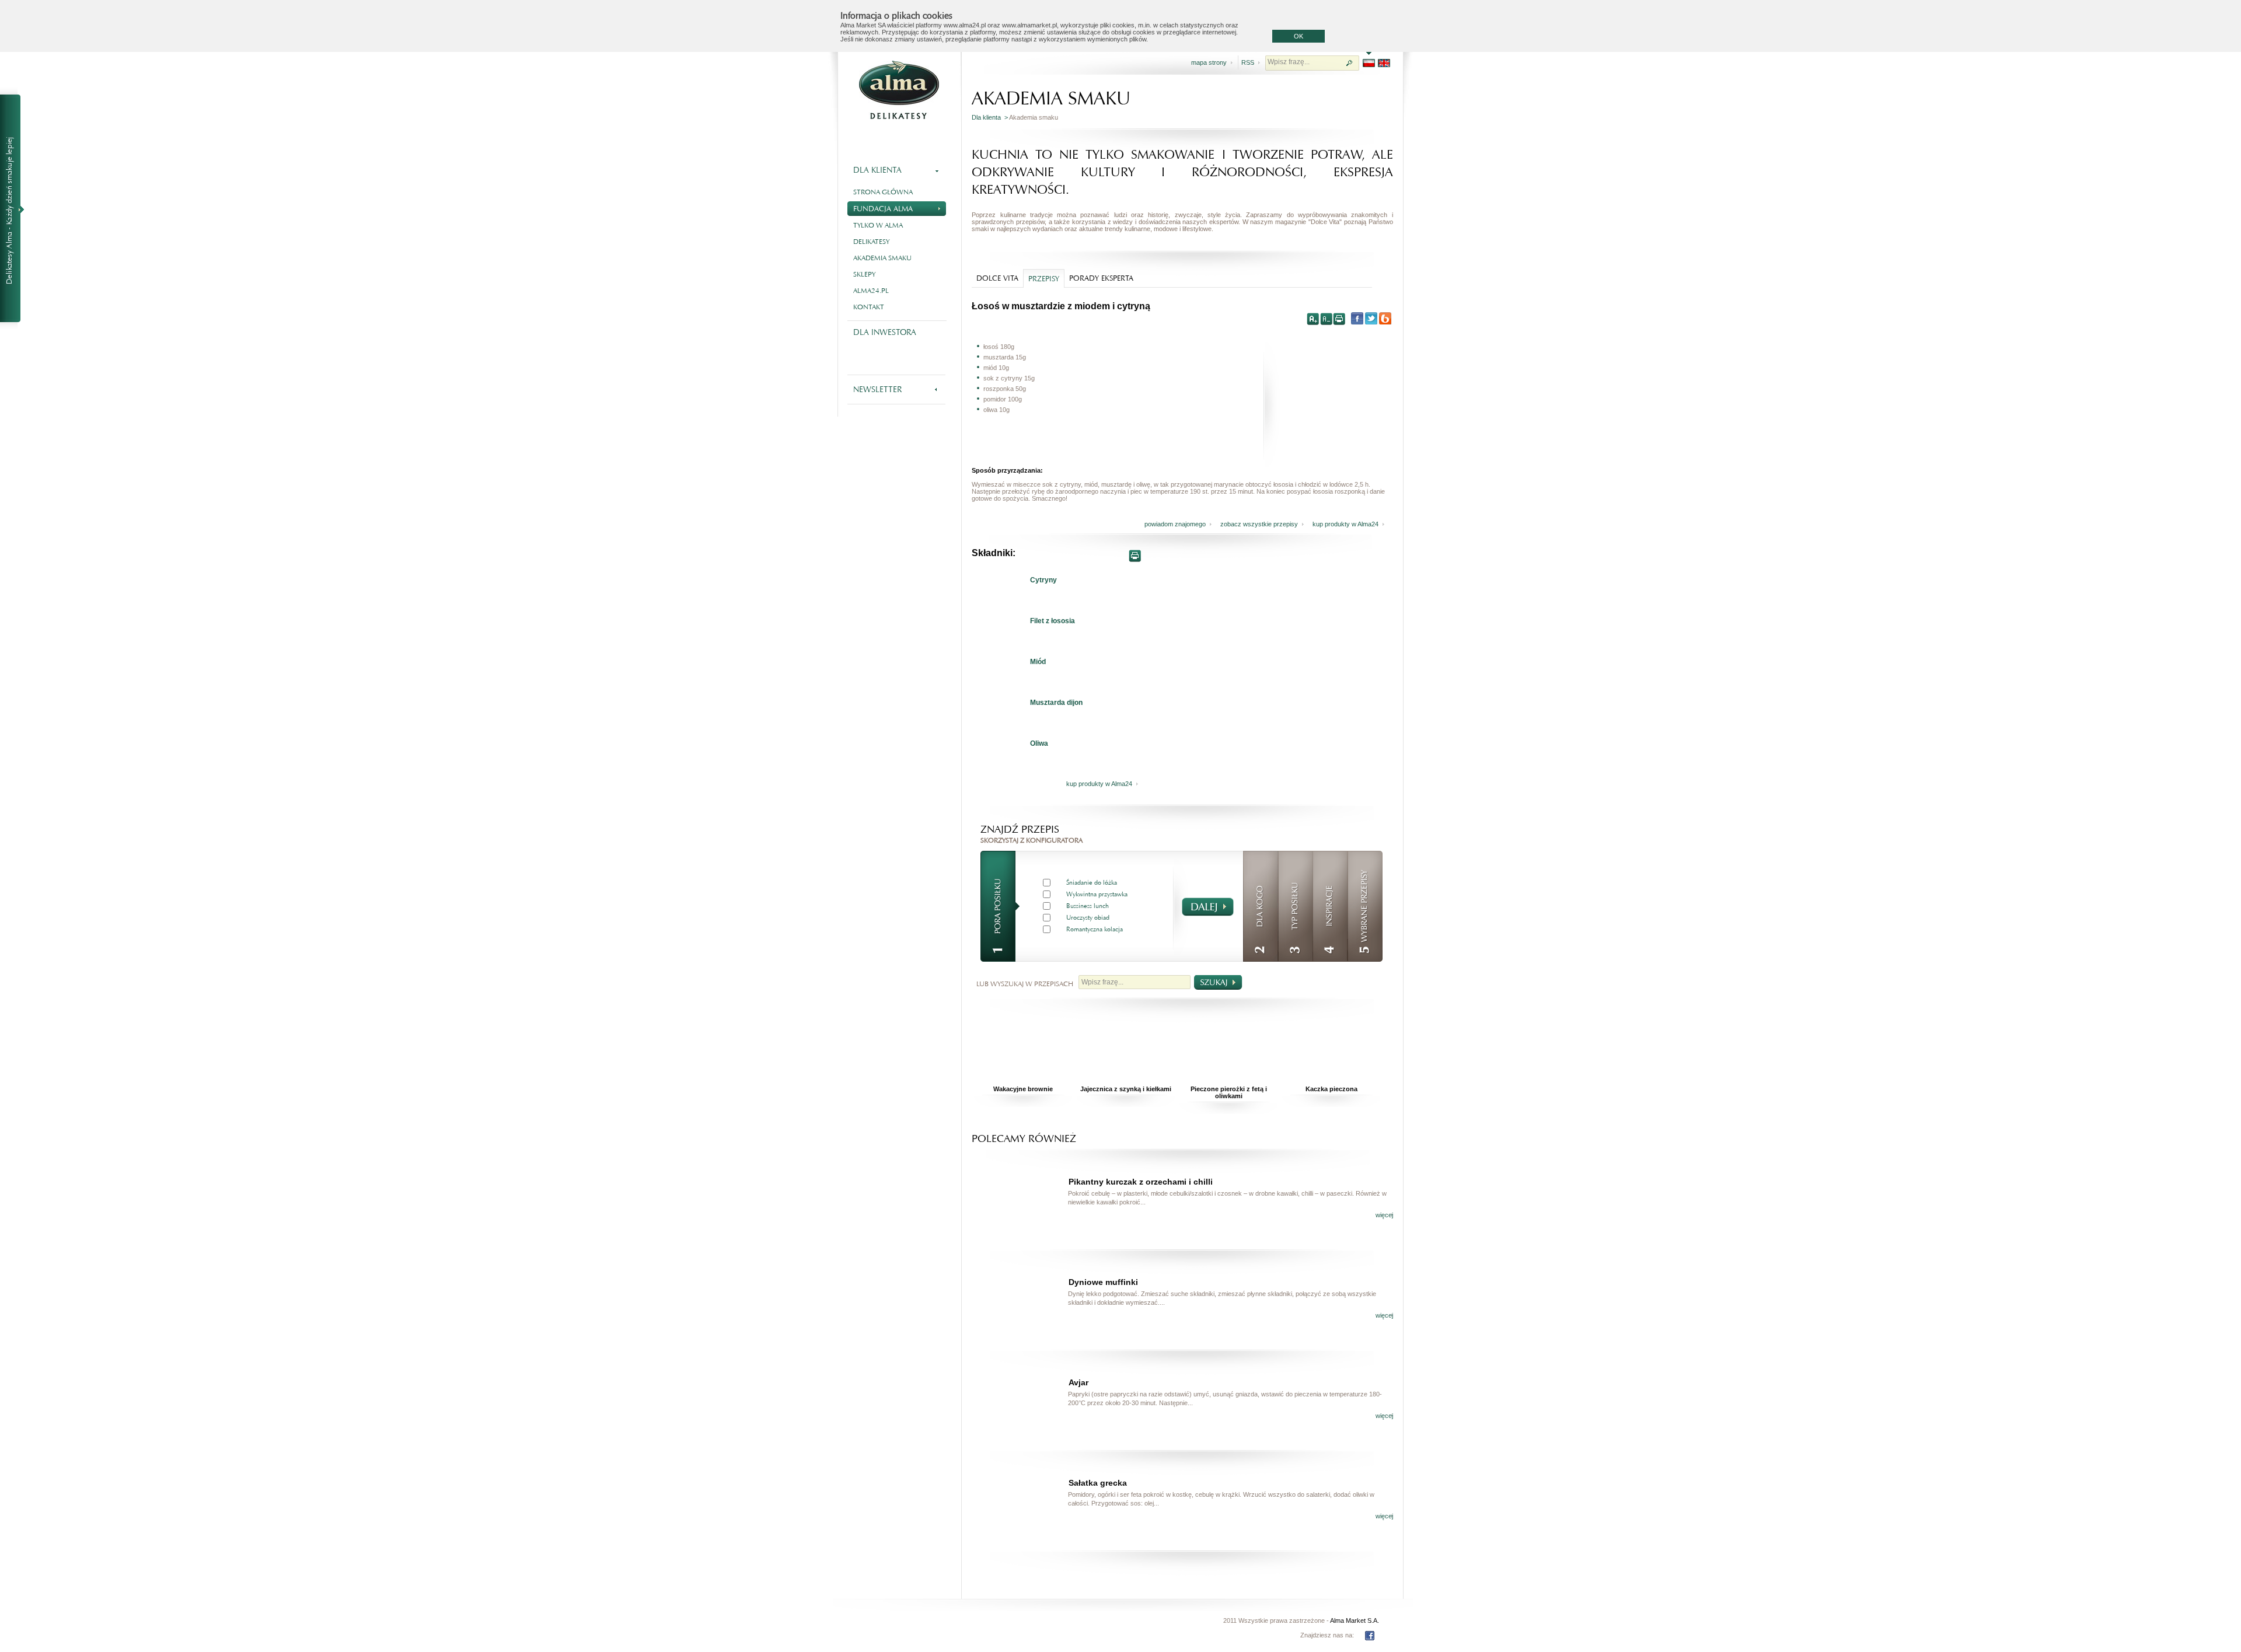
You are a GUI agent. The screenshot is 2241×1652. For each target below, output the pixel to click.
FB (1370, 1636)
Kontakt (869, 307)
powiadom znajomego (1175, 524)
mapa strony (1209, 62)
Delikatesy (871, 242)
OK (1298, 36)
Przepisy (1044, 279)
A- (1326, 319)
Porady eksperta (1101, 278)
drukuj (1339, 319)
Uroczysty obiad (1088, 918)
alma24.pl (871, 291)
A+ (1313, 319)
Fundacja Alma (883, 209)
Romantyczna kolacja (1095, 929)
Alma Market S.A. (1355, 1620)
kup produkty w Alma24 (1345, 524)
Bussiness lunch (1088, 906)
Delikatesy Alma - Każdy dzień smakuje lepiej (15, 209)
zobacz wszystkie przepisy (1259, 524)
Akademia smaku (882, 258)
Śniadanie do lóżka (1092, 883)
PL (1369, 63)
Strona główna (883, 192)
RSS (1248, 62)
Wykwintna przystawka (1097, 894)
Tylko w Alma (878, 225)
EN (1384, 63)
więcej (1384, 1215)
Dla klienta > (990, 117)
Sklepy (864, 274)
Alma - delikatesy (899, 90)
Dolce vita (997, 278)
